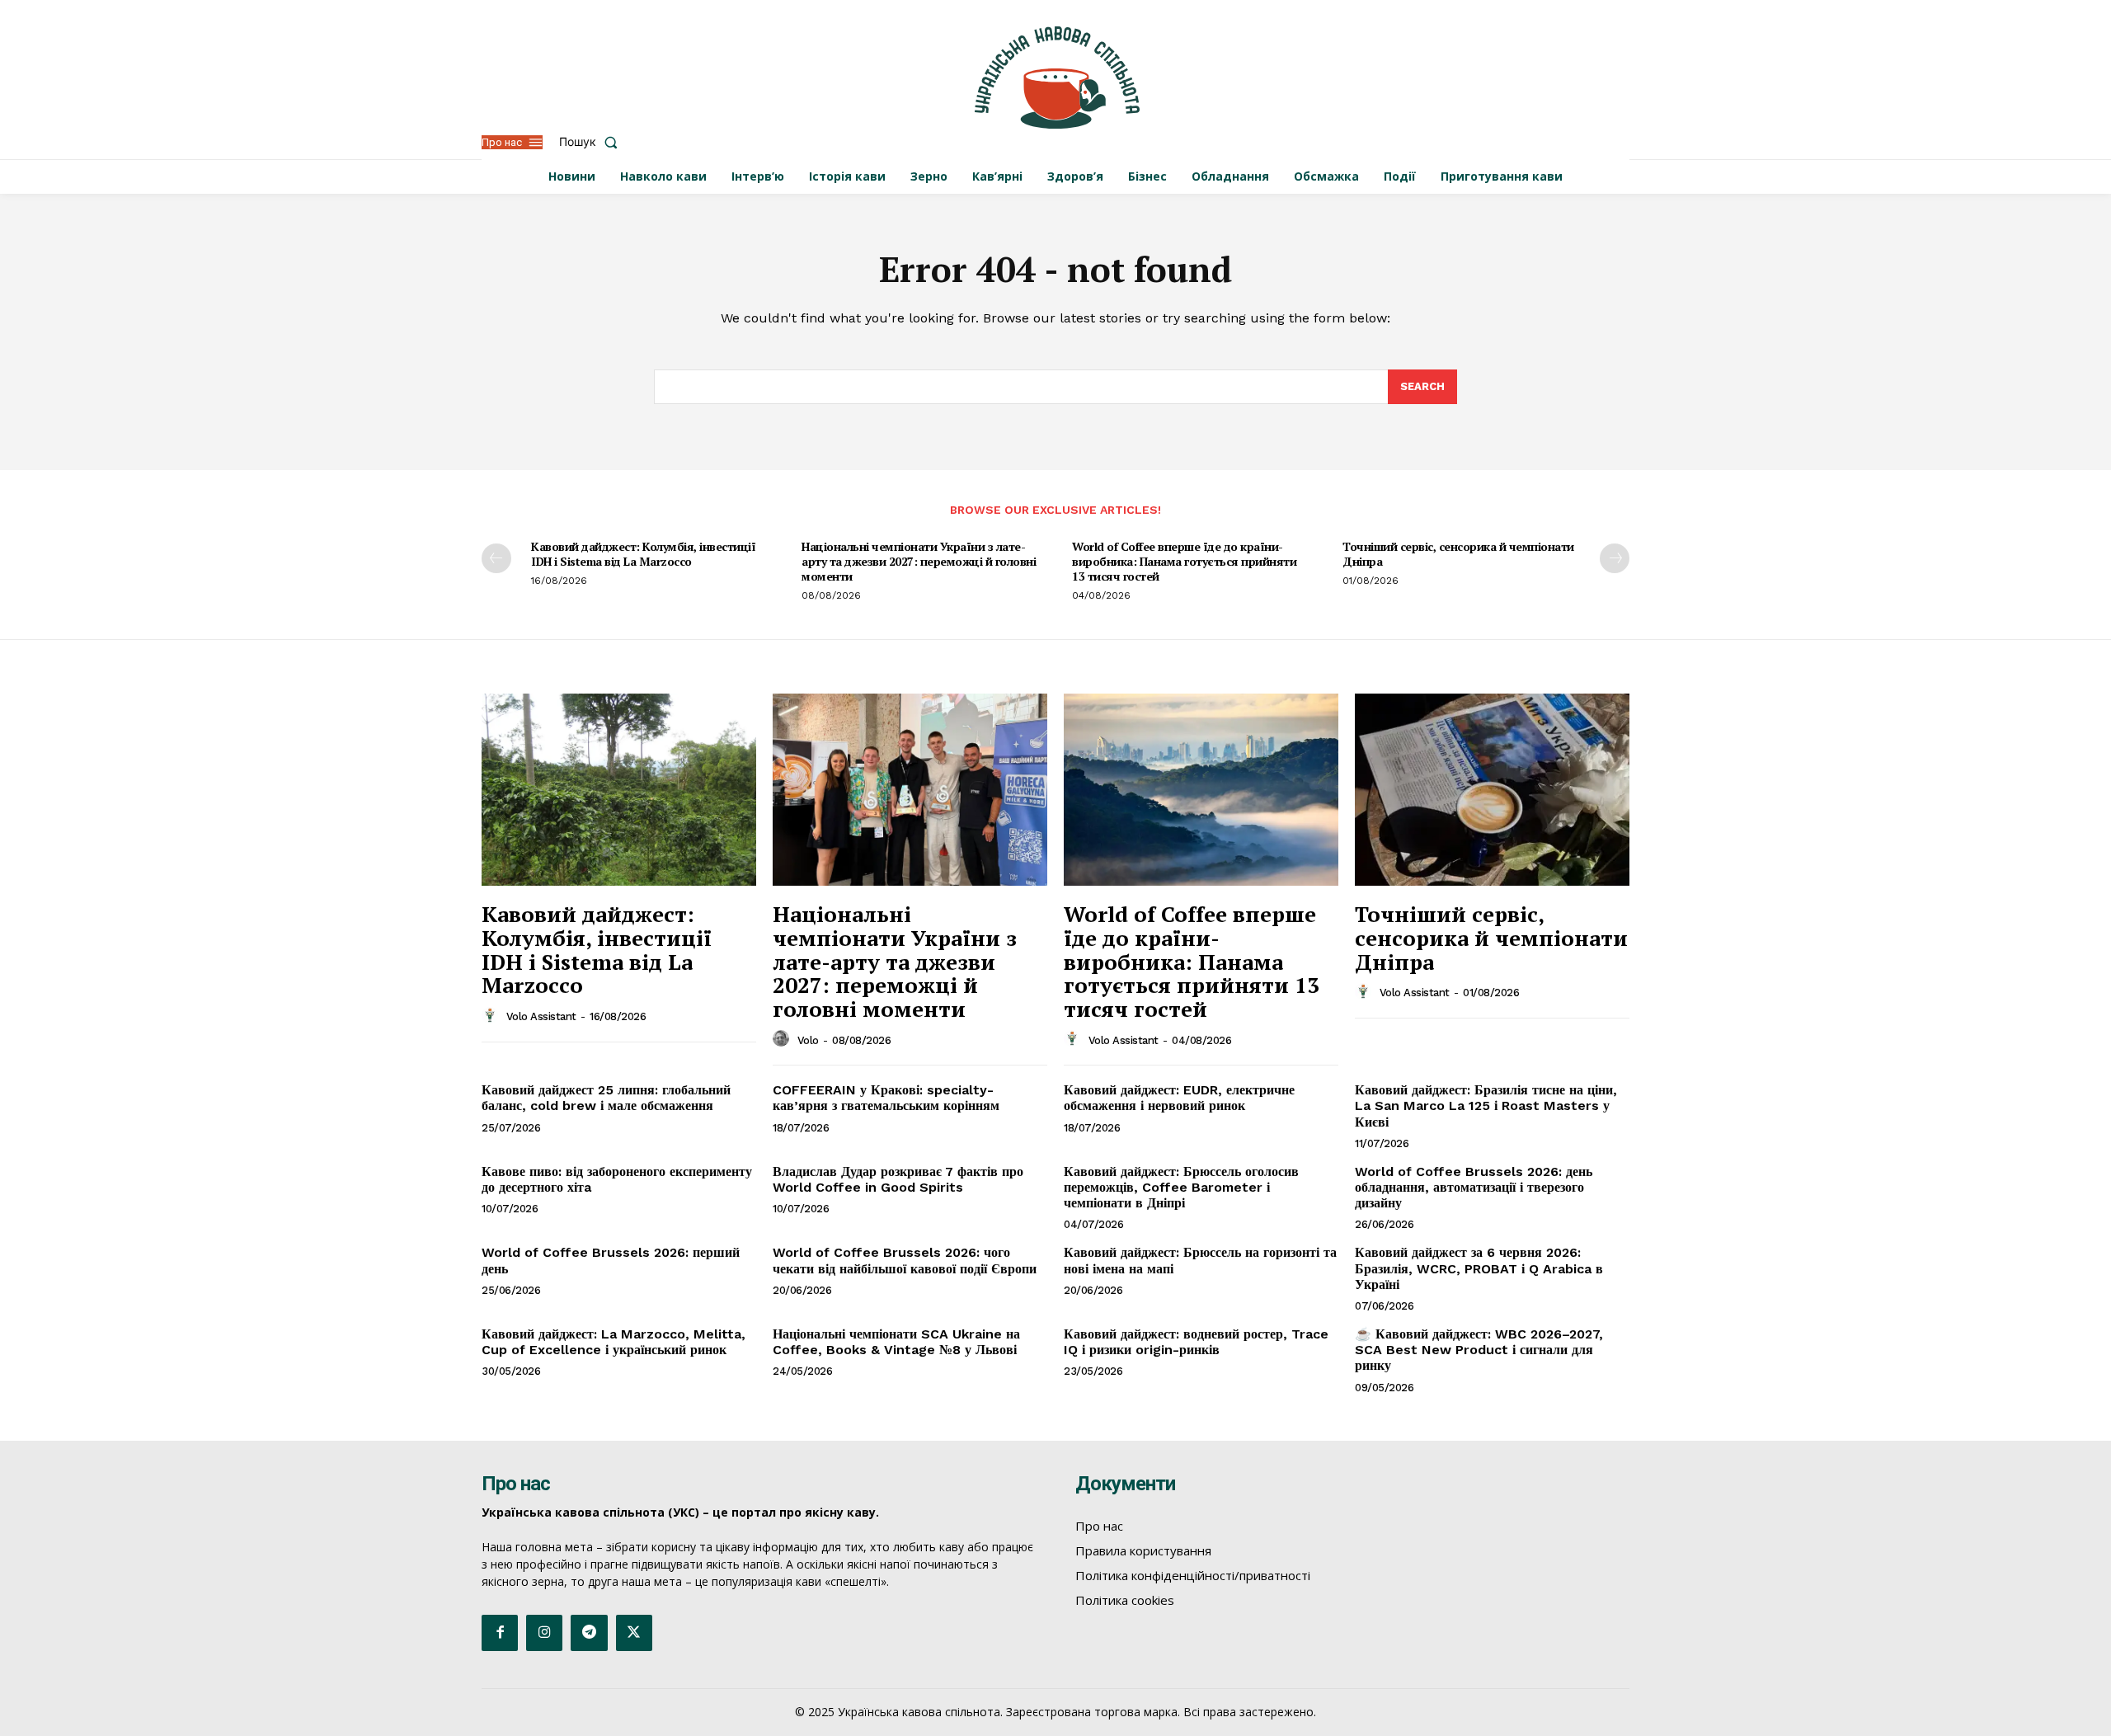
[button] (592, 142)
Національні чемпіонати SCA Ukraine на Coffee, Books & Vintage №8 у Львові (896, 1342)
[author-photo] (492, 1016)
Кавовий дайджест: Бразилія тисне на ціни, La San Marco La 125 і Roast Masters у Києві (1486, 1106)
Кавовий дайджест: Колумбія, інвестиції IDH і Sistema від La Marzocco (643, 554)
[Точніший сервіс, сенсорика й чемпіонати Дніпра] (1492, 790)
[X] (634, 1633)
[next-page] (1615, 558)
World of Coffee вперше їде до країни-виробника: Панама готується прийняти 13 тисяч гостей (1184, 561)
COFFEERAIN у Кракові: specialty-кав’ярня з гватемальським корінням (886, 1098)
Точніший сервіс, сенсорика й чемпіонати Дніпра (1458, 554)
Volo (808, 1040)
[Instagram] (544, 1633)
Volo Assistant (541, 1016)
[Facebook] (500, 1633)
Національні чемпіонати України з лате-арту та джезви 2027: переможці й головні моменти (919, 561)
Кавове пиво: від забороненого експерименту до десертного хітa (617, 1179)
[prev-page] (496, 558)
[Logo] (1058, 78)
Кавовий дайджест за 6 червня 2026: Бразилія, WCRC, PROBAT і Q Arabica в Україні (1479, 1268)
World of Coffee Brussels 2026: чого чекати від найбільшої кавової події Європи (905, 1260)
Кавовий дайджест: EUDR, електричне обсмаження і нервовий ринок (1179, 1098)
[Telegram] (589, 1633)
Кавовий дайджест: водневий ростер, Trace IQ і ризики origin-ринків (1196, 1342)
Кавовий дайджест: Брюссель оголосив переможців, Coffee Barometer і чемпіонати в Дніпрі (1181, 1187)
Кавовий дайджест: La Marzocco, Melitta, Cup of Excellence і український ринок (614, 1342)
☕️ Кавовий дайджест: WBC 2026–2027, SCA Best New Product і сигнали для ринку (1479, 1350)
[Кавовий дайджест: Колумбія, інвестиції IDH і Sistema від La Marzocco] (619, 790)
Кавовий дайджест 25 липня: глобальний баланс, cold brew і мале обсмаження (606, 1098)
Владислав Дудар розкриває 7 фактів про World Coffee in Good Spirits (898, 1179)
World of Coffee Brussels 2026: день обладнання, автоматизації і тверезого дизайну (1474, 1187)
